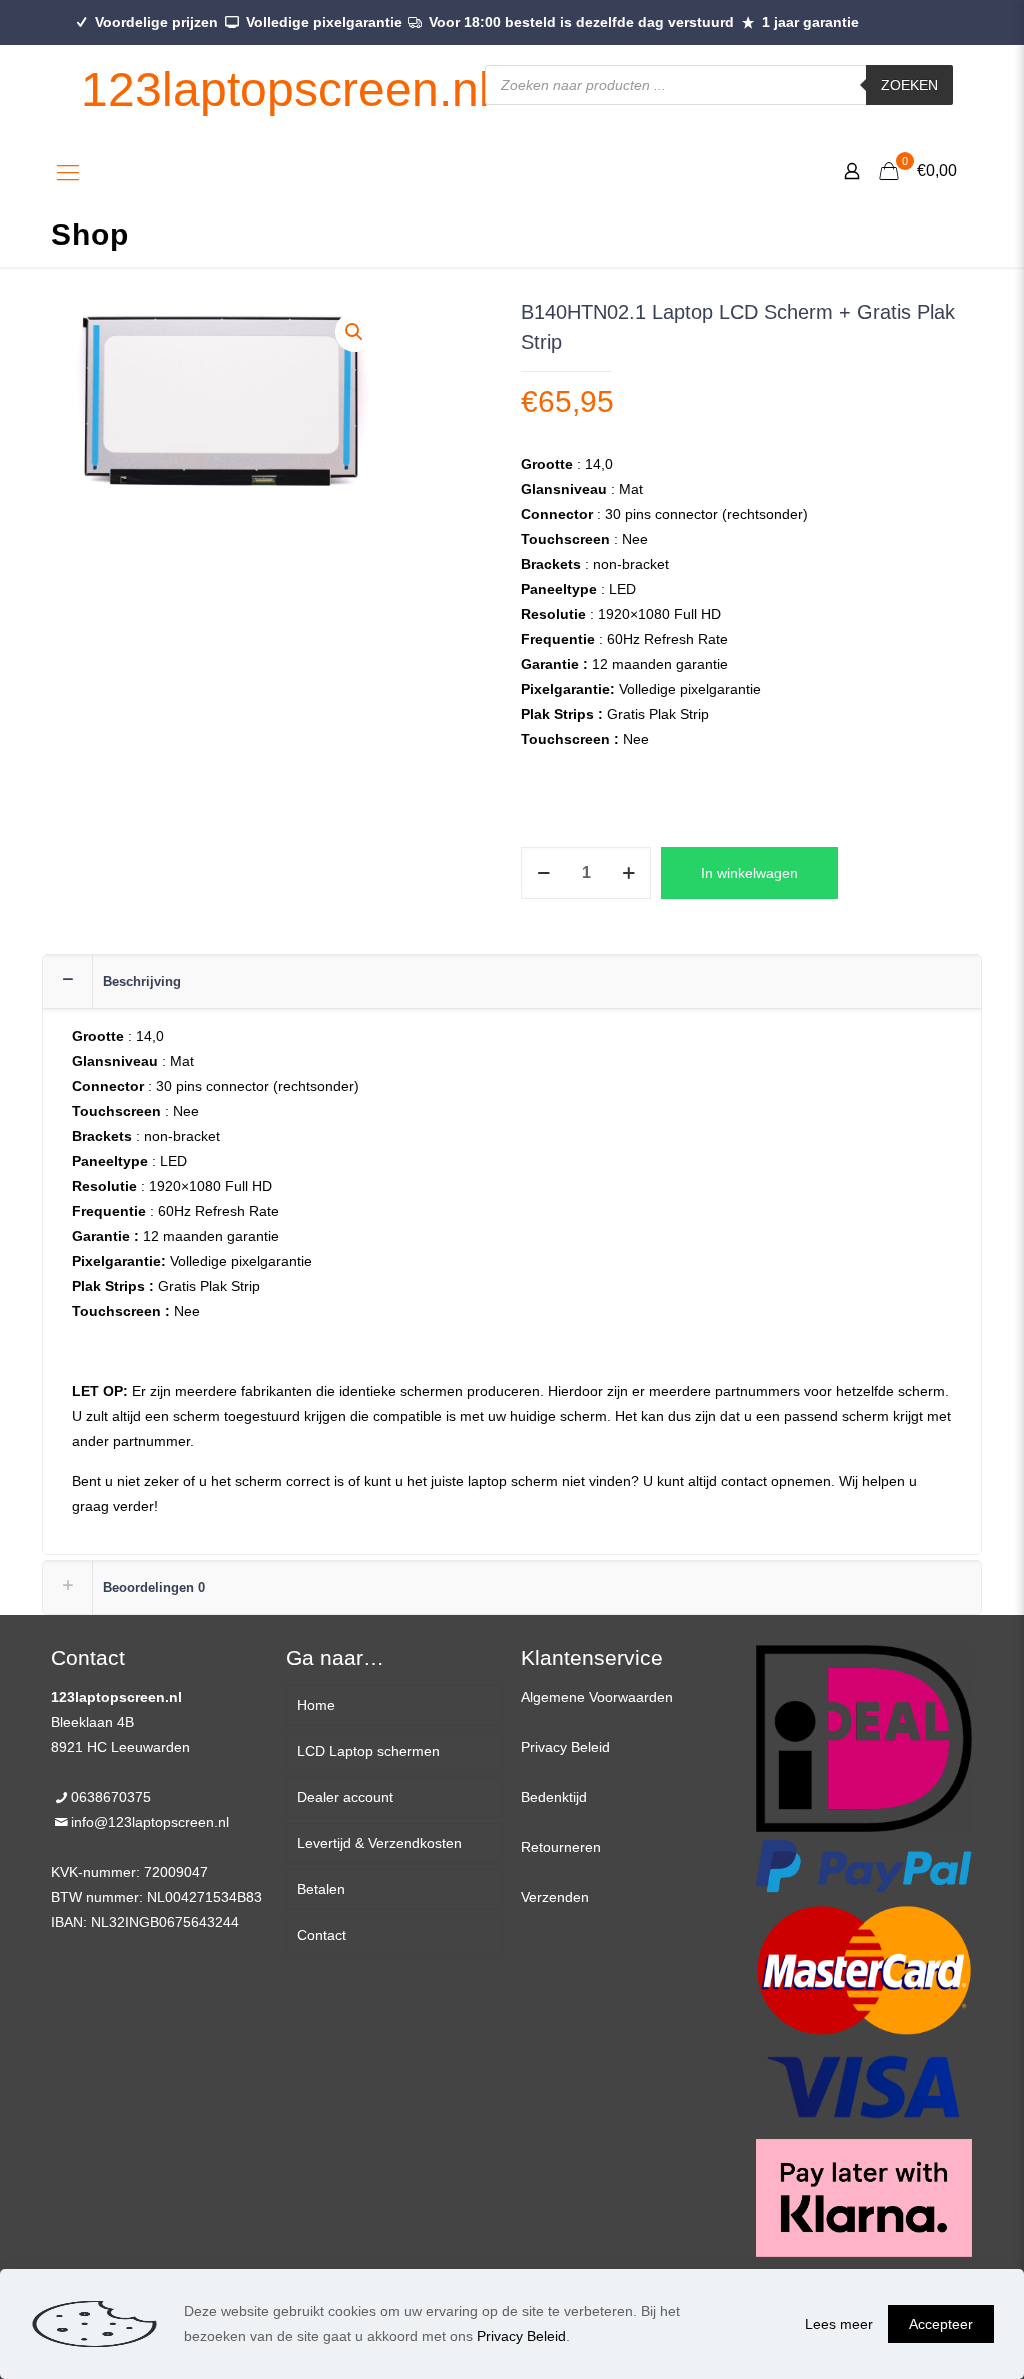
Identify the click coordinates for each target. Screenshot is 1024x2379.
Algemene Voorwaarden (597, 1697)
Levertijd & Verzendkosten (379, 1843)
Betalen (321, 1889)
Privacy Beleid (565, 1747)
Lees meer (839, 2324)
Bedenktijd (554, 1797)
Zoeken (909, 85)
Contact (321, 1935)
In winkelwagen (749, 873)
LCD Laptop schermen (368, 1751)
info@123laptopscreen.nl (150, 1822)
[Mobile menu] (68, 173)
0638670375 (111, 1797)
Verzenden (555, 1897)
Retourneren (561, 1847)
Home (316, 1705)
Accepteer (941, 2324)
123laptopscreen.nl (285, 89)
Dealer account (345, 1797)
